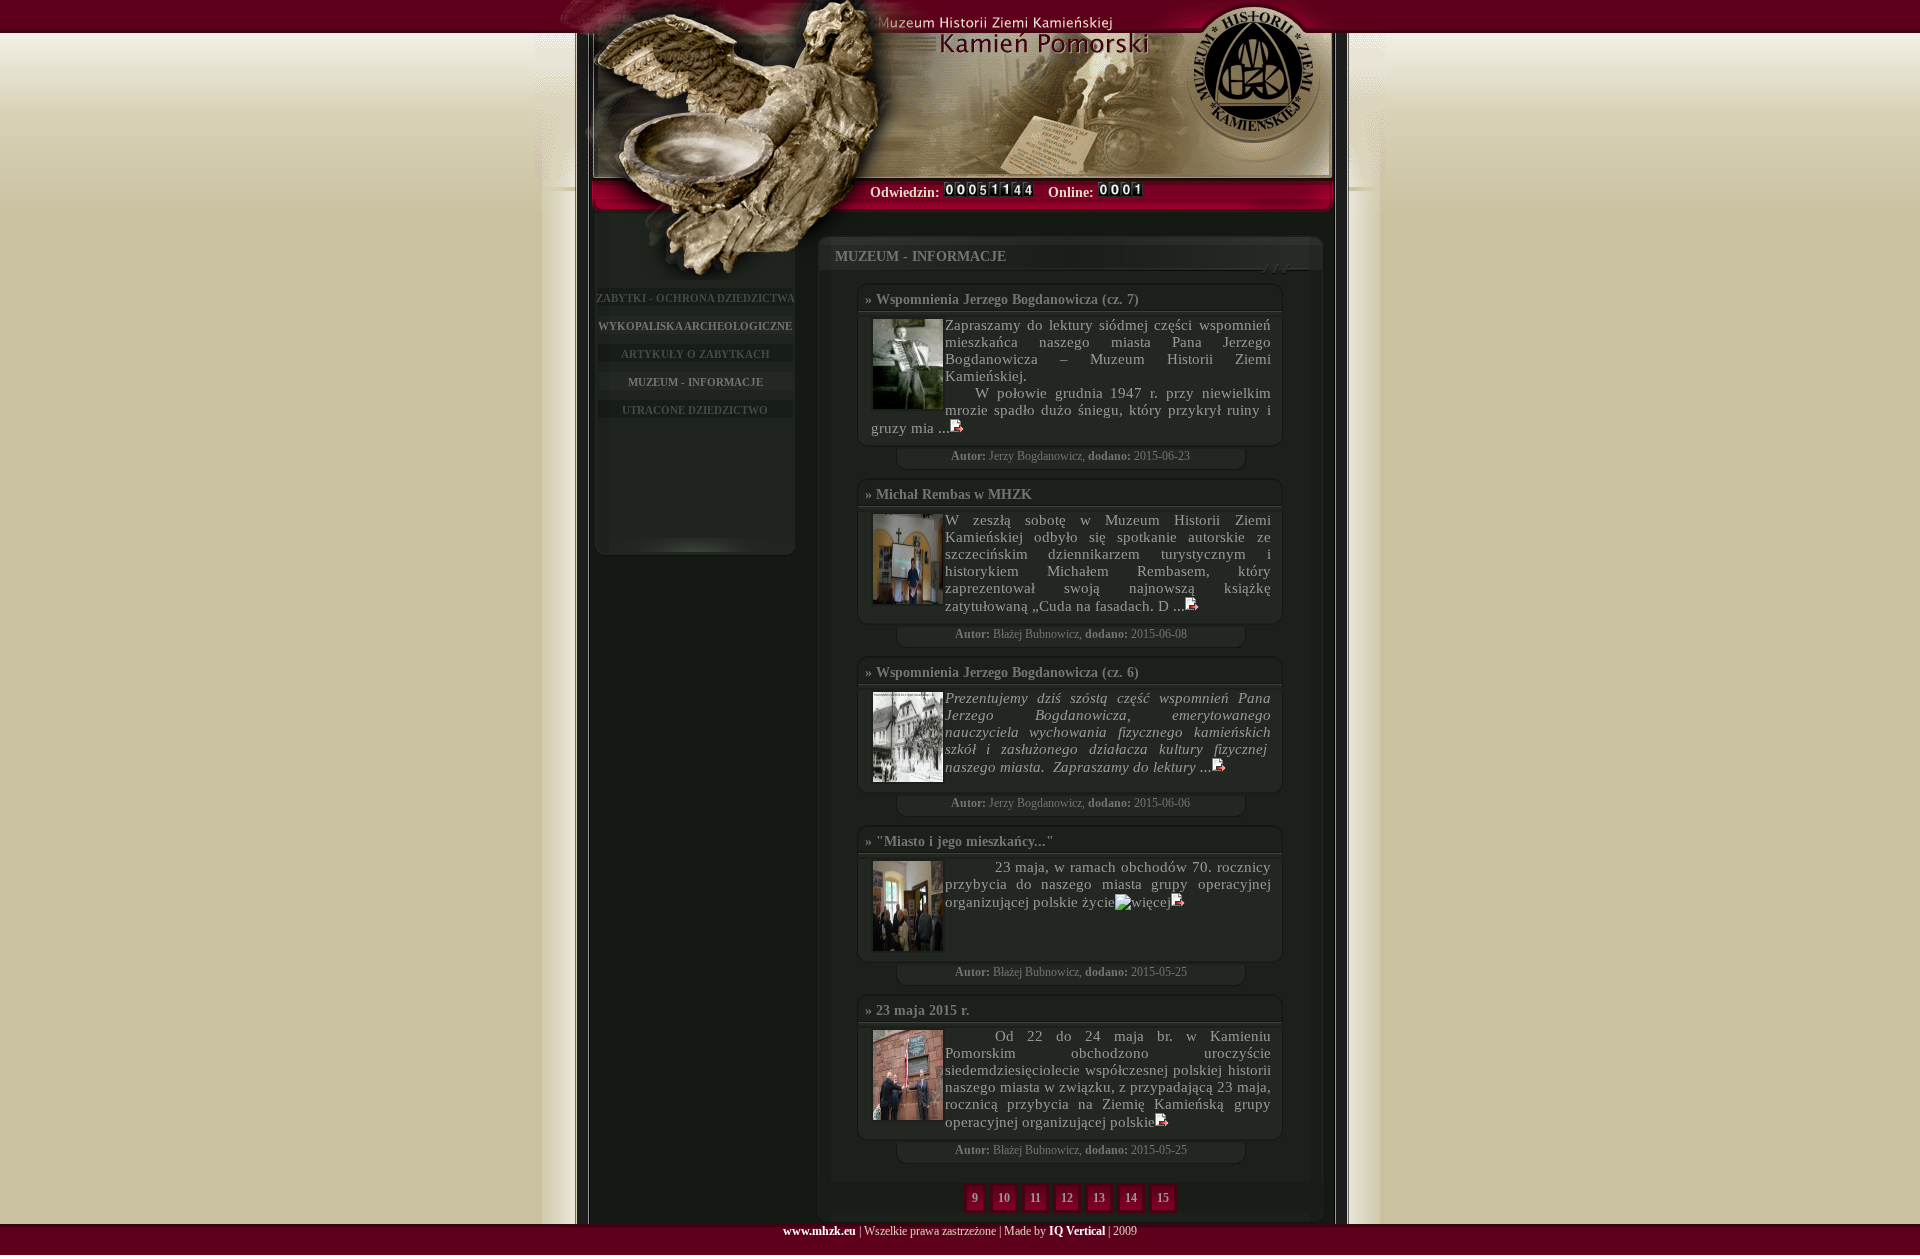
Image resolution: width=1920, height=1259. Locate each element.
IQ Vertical (1077, 1231)
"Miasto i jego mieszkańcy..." (965, 841)
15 (1163, 1198)
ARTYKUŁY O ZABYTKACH (695, 354)
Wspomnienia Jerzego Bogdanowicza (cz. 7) (1007, 299)
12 (1067, 1198)
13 (1099, 1198)
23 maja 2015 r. (925, 1010)
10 (1004, 1198)
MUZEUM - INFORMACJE (695, 382)
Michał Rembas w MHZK (954, 494)
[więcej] (957, 428)
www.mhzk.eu (819, 1231)
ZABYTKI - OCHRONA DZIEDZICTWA (695, 298)
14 (1131, 1198)
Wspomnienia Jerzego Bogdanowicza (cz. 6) (1007, 672)
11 (1035, 1198)
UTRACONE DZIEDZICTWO (695, 410)
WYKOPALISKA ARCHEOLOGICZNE (695, 326)
